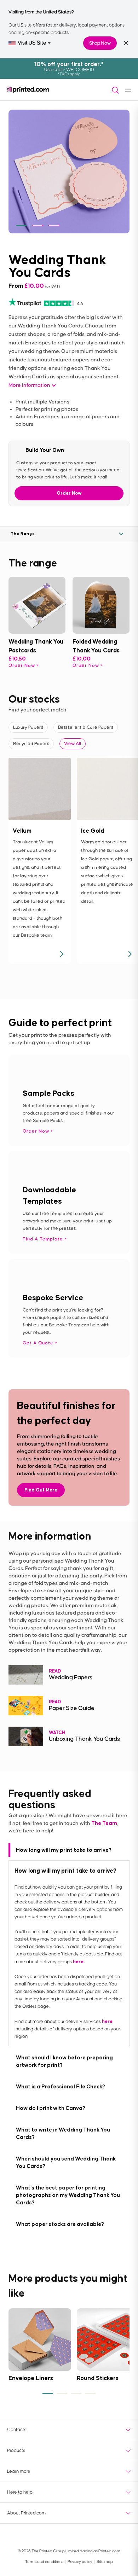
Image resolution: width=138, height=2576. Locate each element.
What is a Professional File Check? (61, 2086)
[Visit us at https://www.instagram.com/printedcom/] (106, 2536)
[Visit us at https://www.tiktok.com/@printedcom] (124, 2536)
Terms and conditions (45, 2562)
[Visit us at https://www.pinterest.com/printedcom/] (87, 2536)
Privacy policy (80, 2562)
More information (29, 385)
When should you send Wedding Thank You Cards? (66, 2162)
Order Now (69, 493)
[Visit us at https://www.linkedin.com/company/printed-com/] (69, 2536)
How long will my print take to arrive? (64, 1850)
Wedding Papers (71, 1678)
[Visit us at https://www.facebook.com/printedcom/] (33, 2536)
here (107, 2021)
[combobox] (30, 43)
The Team (104, 1823)
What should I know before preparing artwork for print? (64, 2061)
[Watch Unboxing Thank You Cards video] (26, 1736)
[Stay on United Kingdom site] (126, 43)
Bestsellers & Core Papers (86, 727)
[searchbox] (113, 90)
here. (79, 1962)
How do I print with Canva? (51, 2108)
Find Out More (41, 1490)
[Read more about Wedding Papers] (26, 1675)
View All (73, 744)
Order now (22, 665)
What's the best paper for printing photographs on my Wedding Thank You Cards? (68, 2195)
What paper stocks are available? (60, 2224)
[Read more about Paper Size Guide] (26, 1706)
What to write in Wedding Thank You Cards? (63, 2133)
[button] (21, 226)
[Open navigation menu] (128, 90)
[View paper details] (61, 954)
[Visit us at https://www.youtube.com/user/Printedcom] (51, 2536)
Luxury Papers (28, 727)
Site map (105, 2562)
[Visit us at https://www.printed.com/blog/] (14, 2536)
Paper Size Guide (71, 1708)
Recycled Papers (31, 744)
